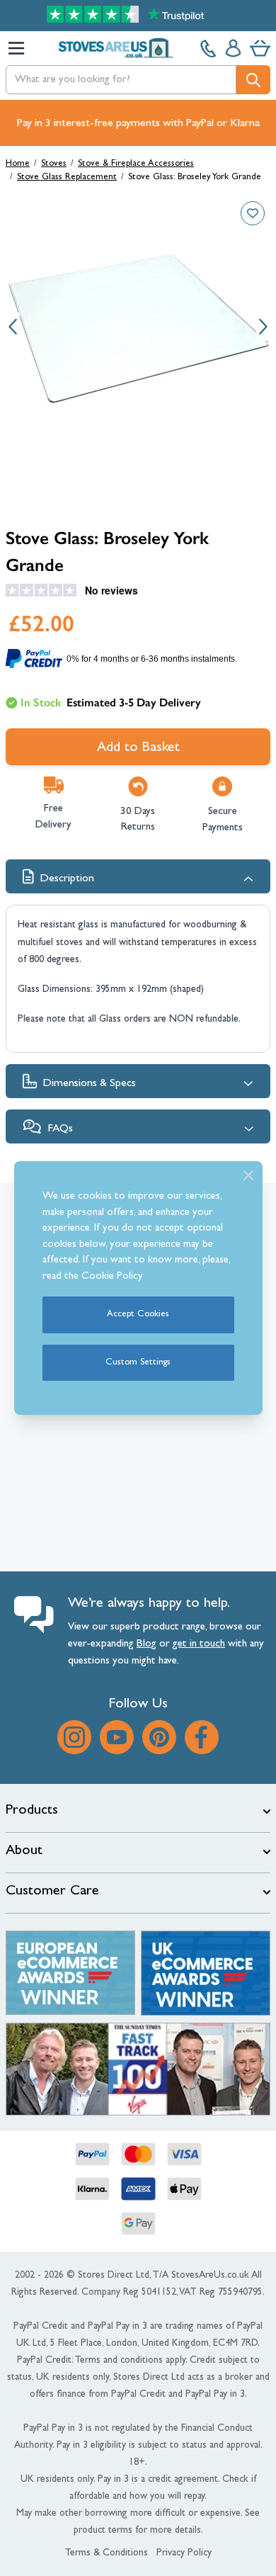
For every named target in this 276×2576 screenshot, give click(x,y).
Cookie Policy (112, 1277)
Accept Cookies (138, 1315)
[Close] (248, 1175)
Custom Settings (138, 1363)
